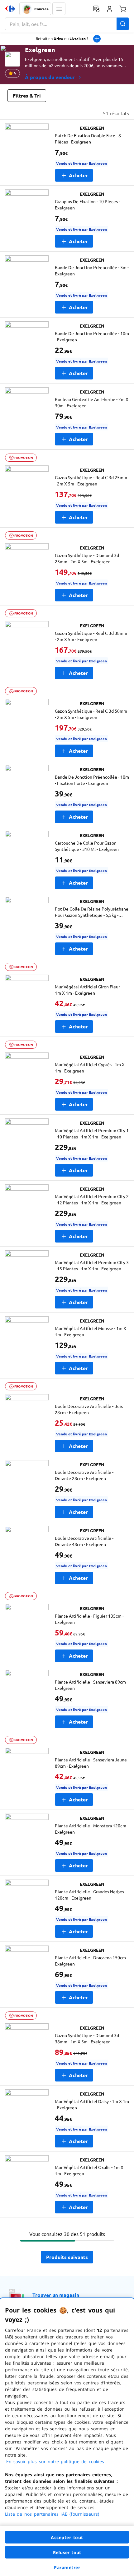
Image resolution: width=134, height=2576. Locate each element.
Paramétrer (67, 2567)
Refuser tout (67, 2552)
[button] (59, 9)
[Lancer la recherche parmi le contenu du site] (123, 24)
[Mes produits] (96, 9)
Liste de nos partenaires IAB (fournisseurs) (52, 2514)
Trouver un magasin (56, 2295)
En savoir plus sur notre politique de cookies (55, 2461)
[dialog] (67, 2437)
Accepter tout (67, 2537)
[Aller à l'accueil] (10, 9)
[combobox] (67, 24)
